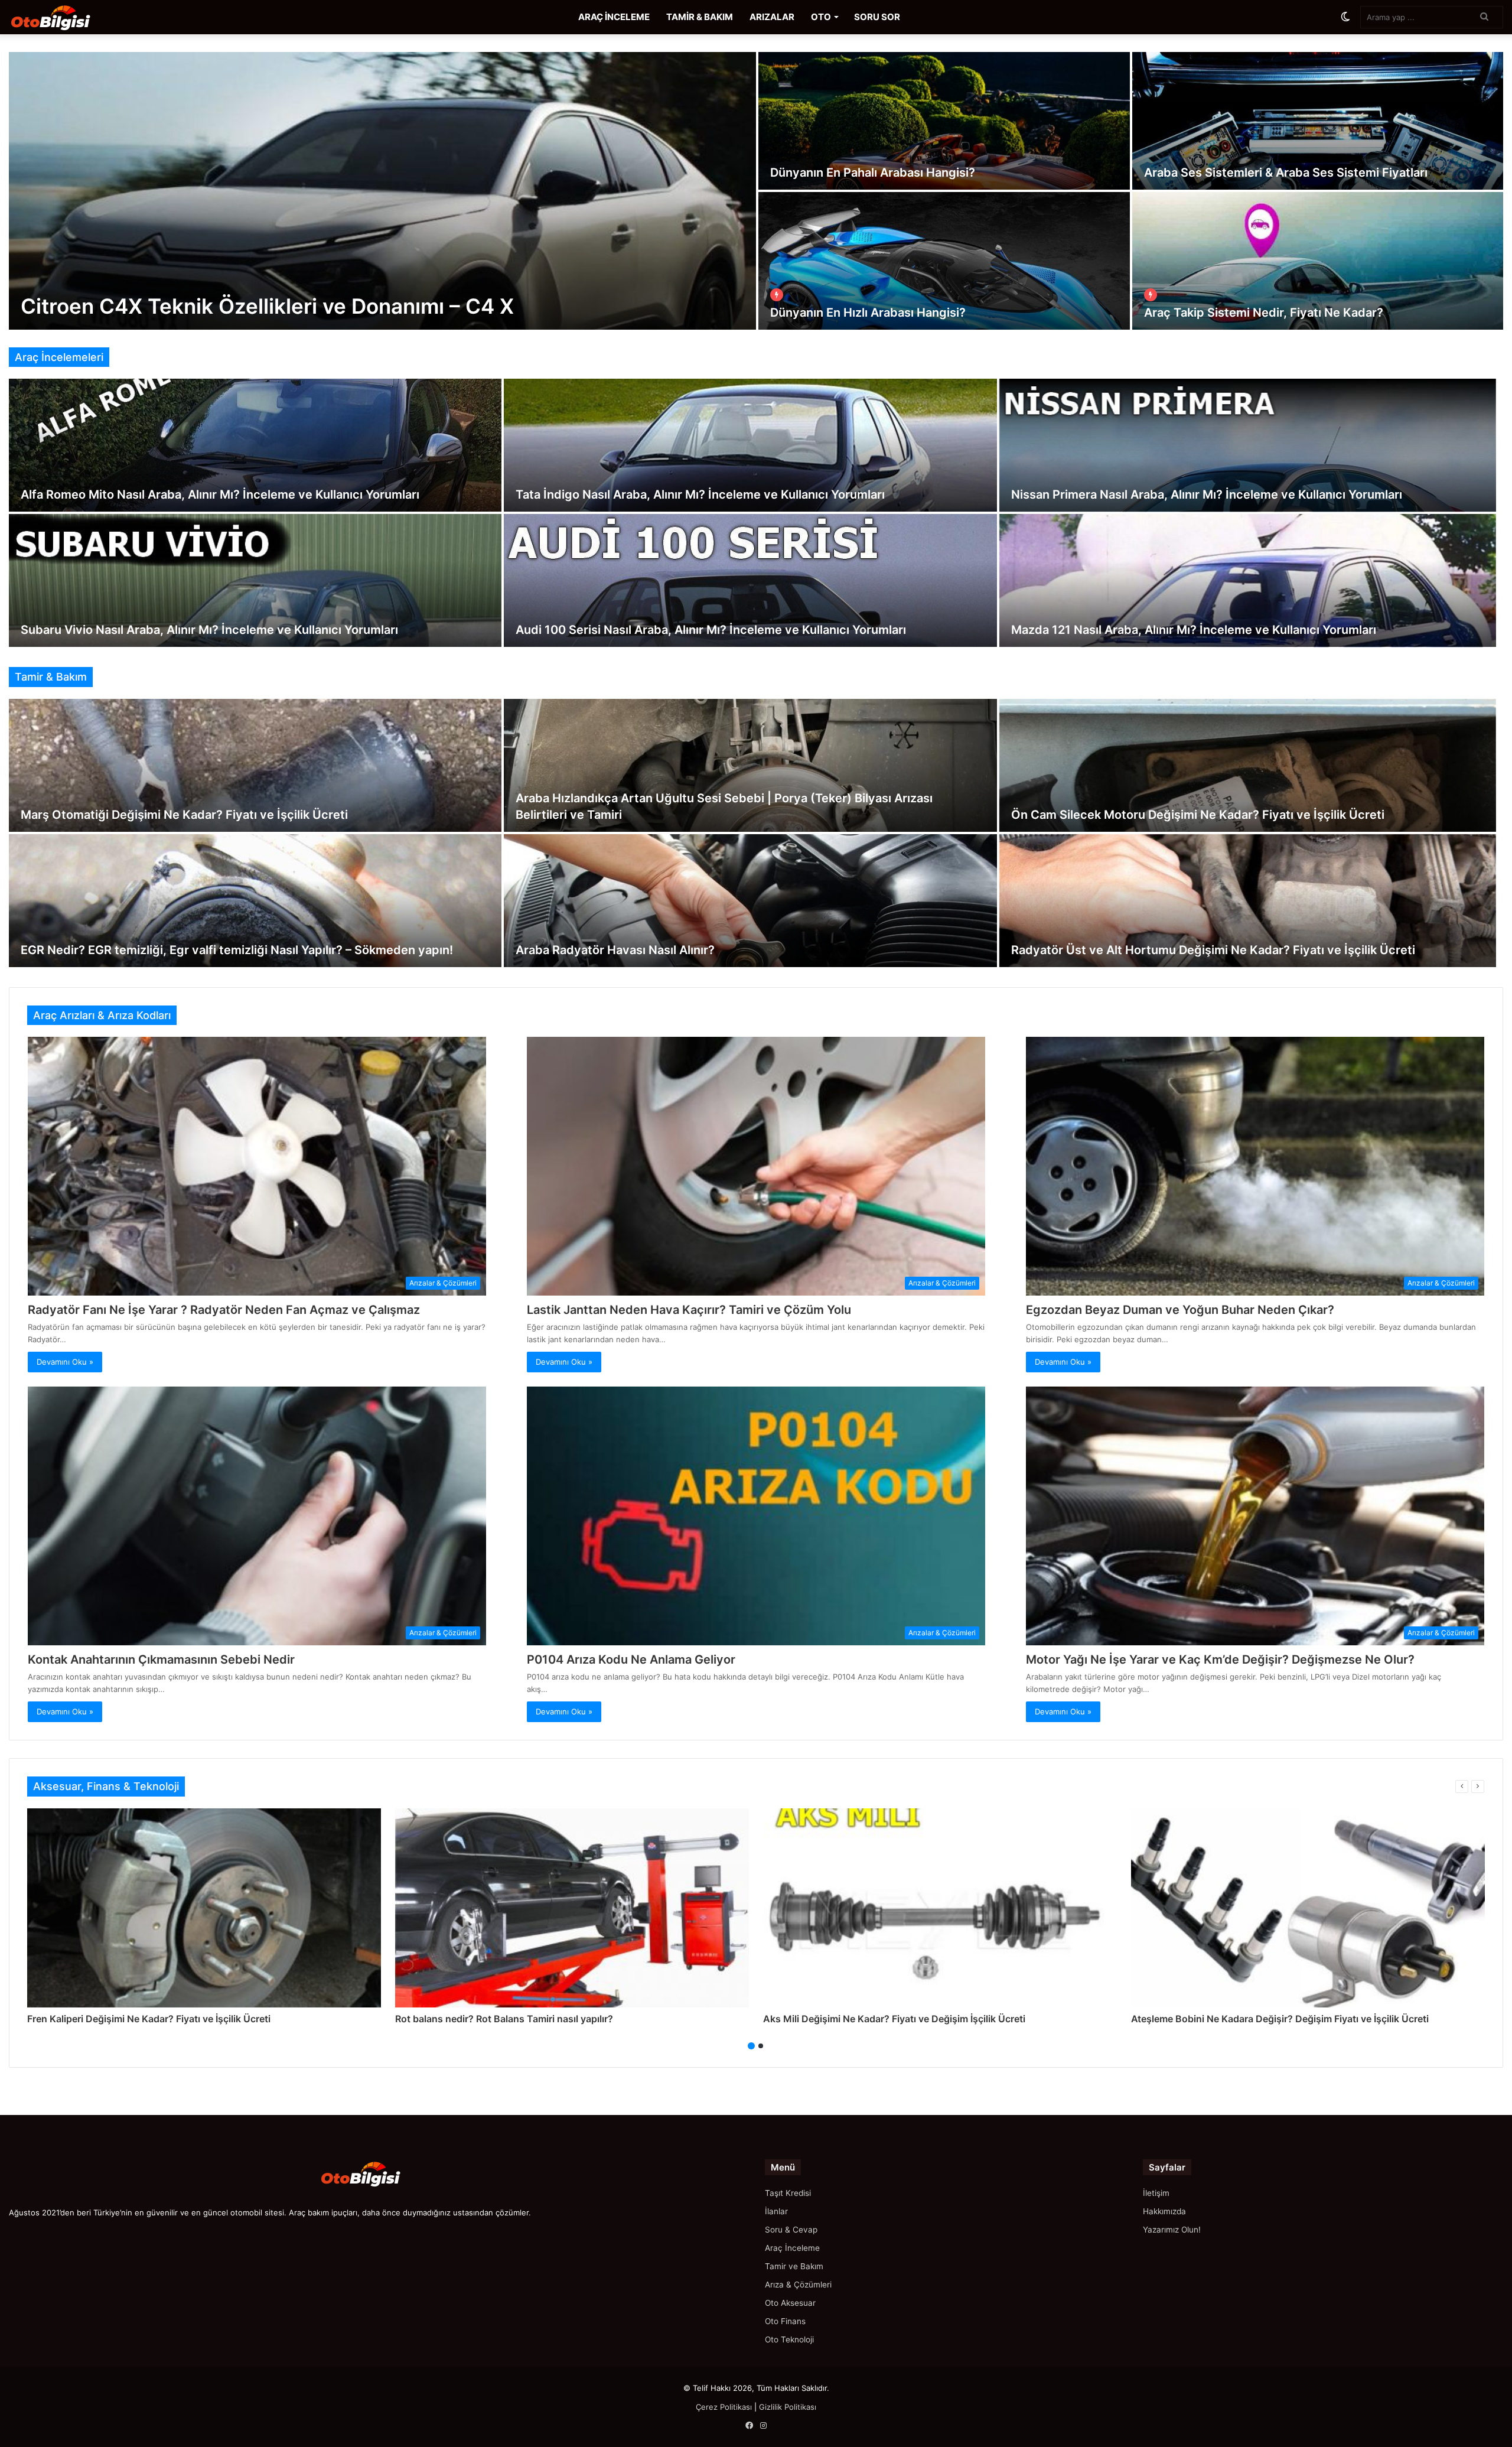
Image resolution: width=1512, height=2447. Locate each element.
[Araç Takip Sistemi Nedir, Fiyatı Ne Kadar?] (1318, 261)
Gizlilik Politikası (788, 2407)
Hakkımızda (1164, 2211)
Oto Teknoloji (789, 2339)
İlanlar (776, 2211)
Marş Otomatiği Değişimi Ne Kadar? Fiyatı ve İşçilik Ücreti (184, 815)
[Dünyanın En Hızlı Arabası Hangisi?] (944, 261)
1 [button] (751, 2046)
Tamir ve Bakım (794, 2266)
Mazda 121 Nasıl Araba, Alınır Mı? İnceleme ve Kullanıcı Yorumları (1194, 630)
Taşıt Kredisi (788, 2193)
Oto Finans (785, 2321)
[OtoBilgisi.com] (68, 17)
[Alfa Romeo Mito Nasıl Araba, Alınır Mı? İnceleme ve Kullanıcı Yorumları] (255, 445)
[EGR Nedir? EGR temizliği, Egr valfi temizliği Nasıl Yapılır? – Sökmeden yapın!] (255, 901)
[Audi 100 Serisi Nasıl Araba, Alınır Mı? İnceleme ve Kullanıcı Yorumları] (750, 580)
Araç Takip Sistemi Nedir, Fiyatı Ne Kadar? (1264, 313)
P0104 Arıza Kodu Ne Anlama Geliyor (631, 1659)
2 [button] (761, 2046)
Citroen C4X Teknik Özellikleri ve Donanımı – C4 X (267, 306)
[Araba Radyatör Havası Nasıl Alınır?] (750, 901)
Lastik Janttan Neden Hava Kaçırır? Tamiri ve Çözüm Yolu (689, 1310)
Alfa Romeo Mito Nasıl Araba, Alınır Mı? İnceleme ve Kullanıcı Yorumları (220, 494)
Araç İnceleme (792, 2248)
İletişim (1156, 2193)
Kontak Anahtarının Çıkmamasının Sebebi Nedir (161, 1659)
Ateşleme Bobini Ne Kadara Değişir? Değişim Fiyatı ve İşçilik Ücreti (1280, 2019)
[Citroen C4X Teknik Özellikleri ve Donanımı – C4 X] (382, 191)
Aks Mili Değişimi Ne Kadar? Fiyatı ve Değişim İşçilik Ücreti (894, 2019)
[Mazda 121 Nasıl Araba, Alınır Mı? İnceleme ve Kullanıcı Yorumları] (1248, 580)
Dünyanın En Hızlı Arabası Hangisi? (868, 313)
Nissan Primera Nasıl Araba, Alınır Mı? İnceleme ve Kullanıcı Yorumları (1207, 494)
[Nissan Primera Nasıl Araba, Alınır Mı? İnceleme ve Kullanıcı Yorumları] (1248, 445)
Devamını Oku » (65, 1362)
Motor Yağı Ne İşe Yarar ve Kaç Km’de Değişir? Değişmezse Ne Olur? (1220, 1659)
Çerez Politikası (724, 2407)
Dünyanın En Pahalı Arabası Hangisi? (873, 173)
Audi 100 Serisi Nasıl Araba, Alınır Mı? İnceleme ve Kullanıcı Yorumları (711, 630)
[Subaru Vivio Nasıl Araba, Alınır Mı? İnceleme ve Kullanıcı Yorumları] (255, 580)
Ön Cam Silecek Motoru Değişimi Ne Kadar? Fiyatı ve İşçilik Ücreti (1198, 815)
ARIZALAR (772, 17)
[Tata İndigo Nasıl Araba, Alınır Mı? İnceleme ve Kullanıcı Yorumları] (750, 445)
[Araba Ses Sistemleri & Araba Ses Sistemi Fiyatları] (1318, 121)
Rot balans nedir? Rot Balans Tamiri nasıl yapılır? (504, 2019)
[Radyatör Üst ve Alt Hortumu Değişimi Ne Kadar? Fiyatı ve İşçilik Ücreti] (1248, 901)
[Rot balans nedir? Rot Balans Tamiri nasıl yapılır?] (572, 1908)
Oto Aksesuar (790, 2303)
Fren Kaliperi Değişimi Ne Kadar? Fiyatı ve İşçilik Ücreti (149, 2019)
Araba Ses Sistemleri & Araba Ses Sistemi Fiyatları (1286, 173)
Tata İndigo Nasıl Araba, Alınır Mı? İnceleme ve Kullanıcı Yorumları (700, 494)
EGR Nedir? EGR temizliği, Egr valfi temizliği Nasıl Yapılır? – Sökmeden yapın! (237, 950)
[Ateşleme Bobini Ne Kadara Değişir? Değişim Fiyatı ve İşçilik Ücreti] (1308, 1908)
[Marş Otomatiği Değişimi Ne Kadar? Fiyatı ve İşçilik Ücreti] (255, 765)
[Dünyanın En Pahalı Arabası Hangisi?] (944, 121)
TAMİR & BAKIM (700, 17)
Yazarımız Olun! (1172, 2230)
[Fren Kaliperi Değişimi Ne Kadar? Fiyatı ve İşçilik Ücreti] (204, 1908)
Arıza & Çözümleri (798, 2285)
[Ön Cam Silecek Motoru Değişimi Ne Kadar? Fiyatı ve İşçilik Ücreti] (1248, 765)
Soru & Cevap (791, 2230)
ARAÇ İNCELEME (614, 17)
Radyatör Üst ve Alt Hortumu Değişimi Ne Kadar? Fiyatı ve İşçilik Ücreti (1213, 950)
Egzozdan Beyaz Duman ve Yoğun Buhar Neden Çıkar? (1180, 1310)
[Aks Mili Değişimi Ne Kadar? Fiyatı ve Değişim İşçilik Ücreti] (940, 1908)
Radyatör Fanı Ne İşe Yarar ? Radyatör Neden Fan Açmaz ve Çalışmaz (224, 1310)
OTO (821, 17)
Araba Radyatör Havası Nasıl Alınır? (615, 950)
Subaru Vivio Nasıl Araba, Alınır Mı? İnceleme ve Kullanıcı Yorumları (209, 630)
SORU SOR (877, 17)
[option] (756, 191)
